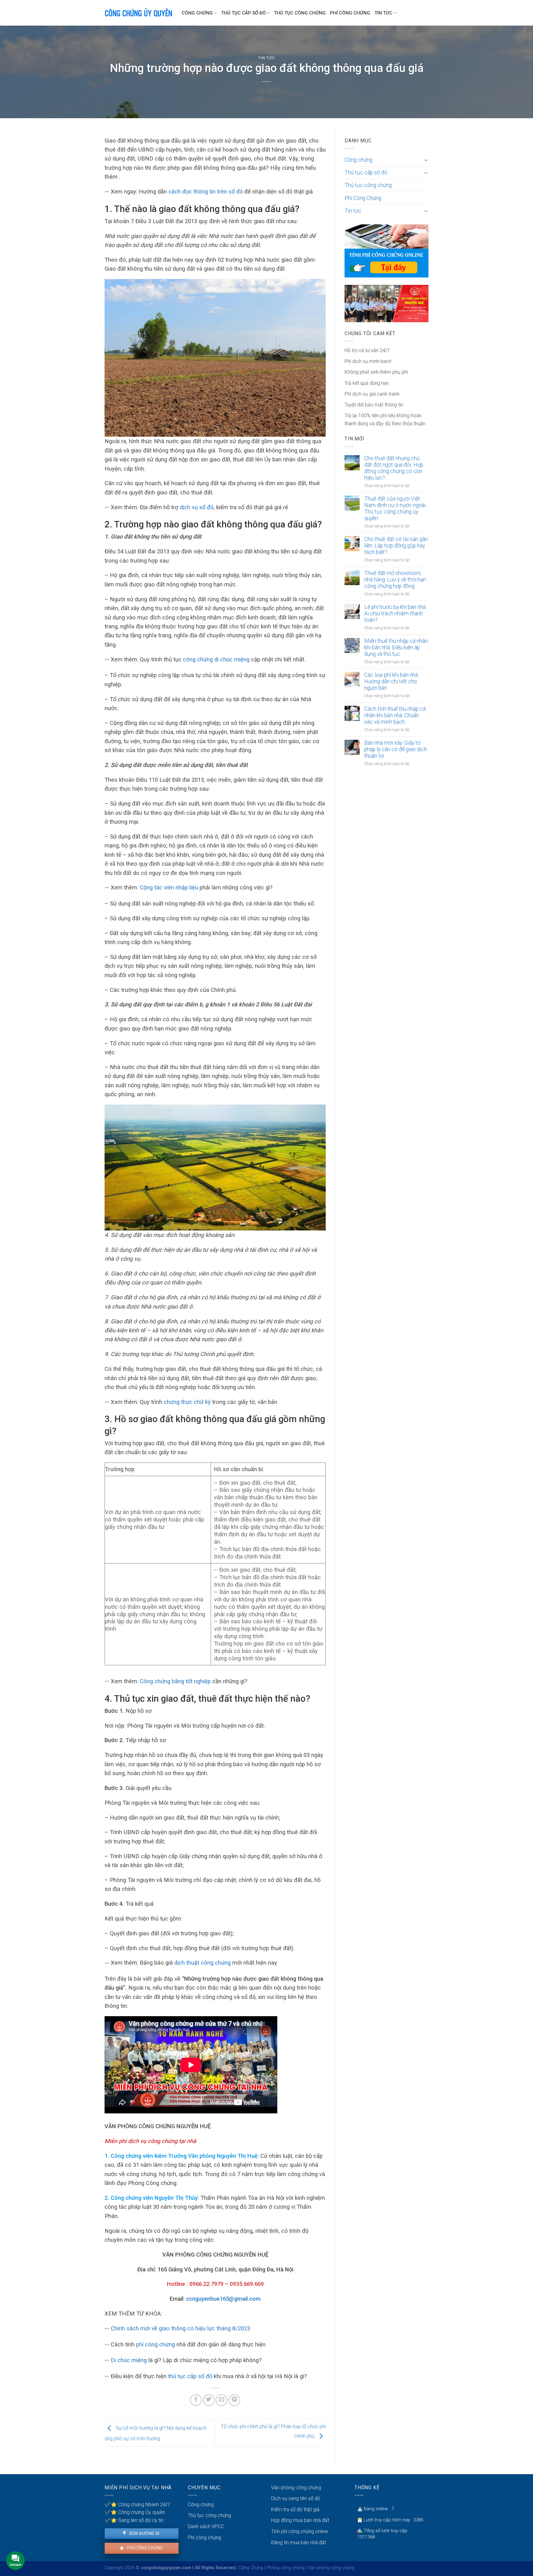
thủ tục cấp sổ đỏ (190, 2376)
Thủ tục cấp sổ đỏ (243, 13)
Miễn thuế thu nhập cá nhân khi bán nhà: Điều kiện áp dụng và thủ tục (396, 647)
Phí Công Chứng (350, 13)
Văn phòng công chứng (296, 2488)
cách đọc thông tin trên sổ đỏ (206, 191)
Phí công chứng (144, 2548)
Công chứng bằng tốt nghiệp (175, 1681)
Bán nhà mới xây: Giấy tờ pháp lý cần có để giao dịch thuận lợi (396, 749)
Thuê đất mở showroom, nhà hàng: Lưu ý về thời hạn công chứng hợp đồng (395, 580)
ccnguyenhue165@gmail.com (223, 2299)
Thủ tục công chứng (300, 13)
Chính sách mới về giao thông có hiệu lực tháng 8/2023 (180, 2328)
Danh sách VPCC (206, 2526)
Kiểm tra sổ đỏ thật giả (295, 2509)
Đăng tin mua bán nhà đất (299, 2543)
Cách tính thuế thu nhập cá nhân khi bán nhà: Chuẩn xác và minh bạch (395, 715)
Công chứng (197, 13)
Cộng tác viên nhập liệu (169, 887)
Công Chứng (251, 2568)
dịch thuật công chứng (202, 1963)
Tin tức (383, 13)
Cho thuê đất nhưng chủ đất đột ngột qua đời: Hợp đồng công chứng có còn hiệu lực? (394, 468)
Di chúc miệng (130, 2360)
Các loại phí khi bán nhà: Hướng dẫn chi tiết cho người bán (392, 681)
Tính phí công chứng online (300, 2531)
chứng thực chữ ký (188, 1402)
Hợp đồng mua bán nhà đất (300, 2520)
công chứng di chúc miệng (216, 659)
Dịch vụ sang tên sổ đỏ (296, 2498)
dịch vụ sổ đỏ (197, 507)
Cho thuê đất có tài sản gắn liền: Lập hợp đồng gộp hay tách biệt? (396, 546)
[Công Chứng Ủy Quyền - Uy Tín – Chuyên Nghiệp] (138, 13)
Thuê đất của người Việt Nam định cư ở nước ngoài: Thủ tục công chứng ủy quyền (395, 508)
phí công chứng (155, 2344)
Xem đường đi (143, 2533)
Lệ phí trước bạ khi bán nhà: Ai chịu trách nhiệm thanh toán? (395, 614)
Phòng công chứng (285, 2568)
